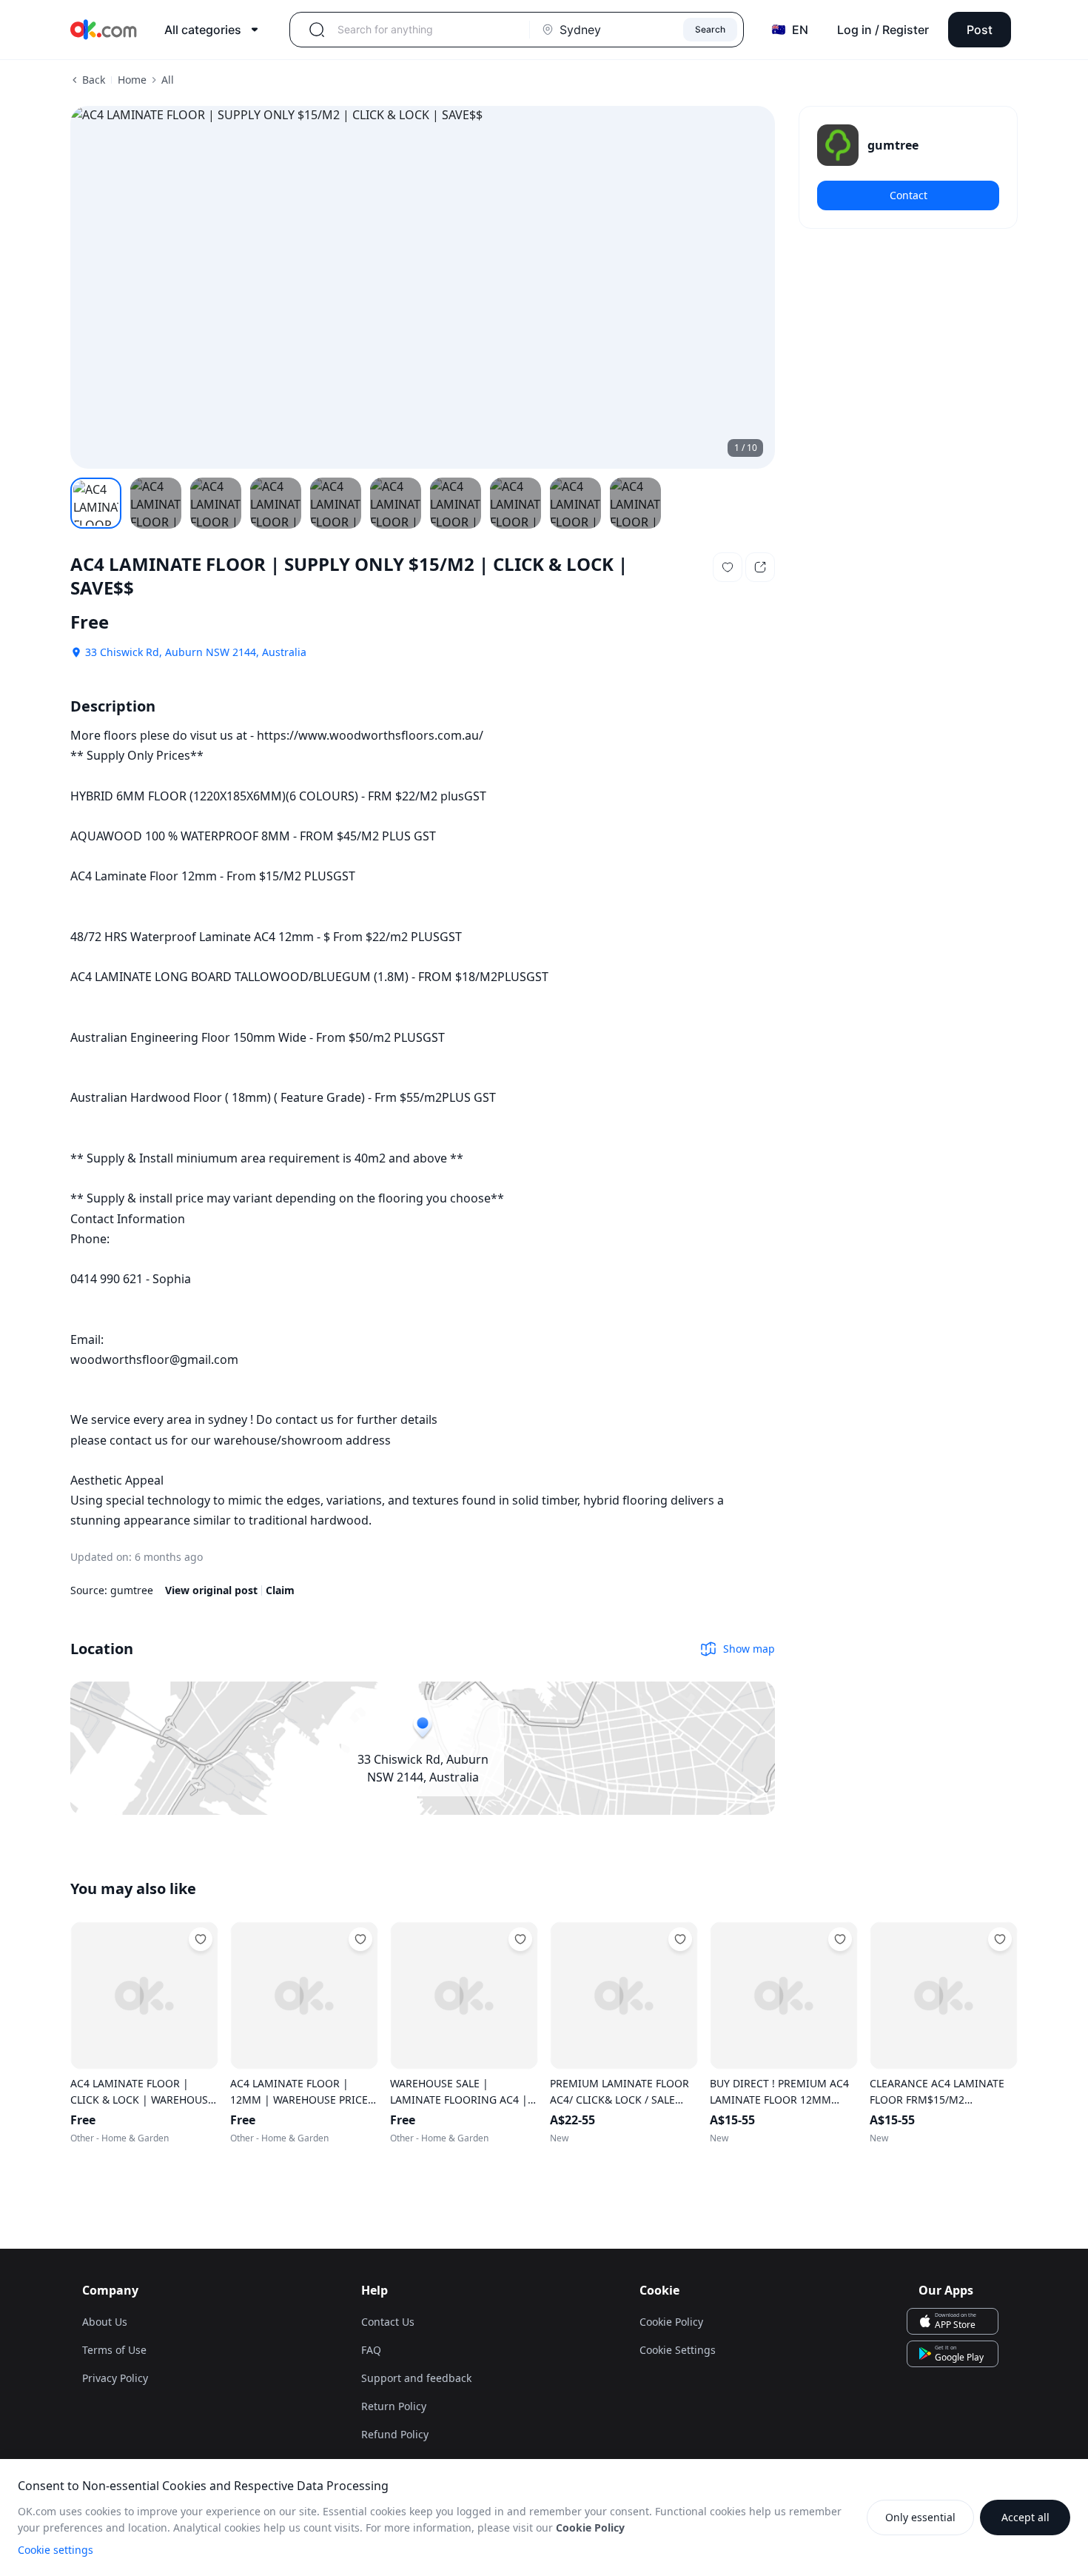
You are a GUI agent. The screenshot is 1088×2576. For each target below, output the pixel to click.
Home (132, 80)
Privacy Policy (115, 2378)
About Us (105, 2322)
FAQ (371, 2350)
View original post (211, 1590)
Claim (280, 1590)
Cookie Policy (671, 2322)
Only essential (920, 2517)
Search (710, 29)
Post (980, 30)
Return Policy (394, 2406)
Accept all (1025, 2517)
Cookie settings (56, 2550)
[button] (728, 567)
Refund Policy (395, 2434)
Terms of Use (114, 2350)
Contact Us (388, 2322)
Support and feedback (416, 2378)
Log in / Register (883, 30)
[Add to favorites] (201, 1939)
